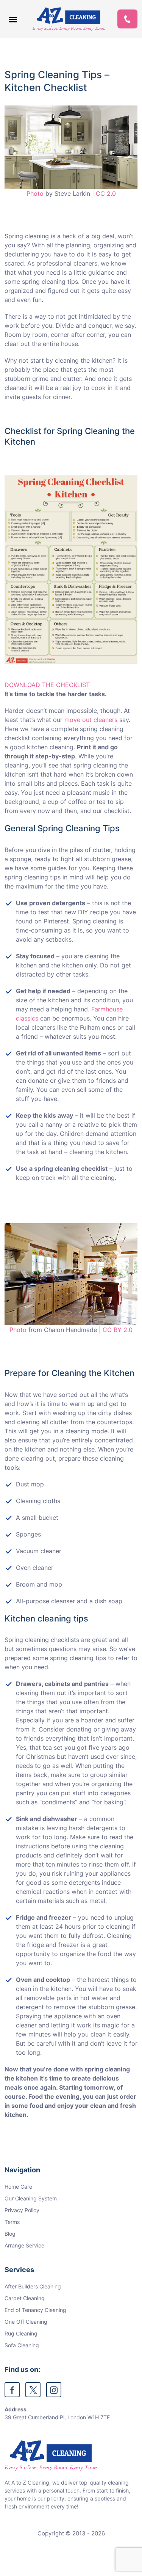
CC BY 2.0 (118, 1330)
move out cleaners (91, 720)
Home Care (18, 2187)
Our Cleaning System (31, 2198)
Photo (35, 193)
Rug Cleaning (21, 2333)
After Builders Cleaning (33, 2286)
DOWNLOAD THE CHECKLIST (47, 685)
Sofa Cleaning (22, 2345)
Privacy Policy (22, 2210)
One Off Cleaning (26, 2322)
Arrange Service (24, 2245)
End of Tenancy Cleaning (35, 2310)
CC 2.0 (106, 193)
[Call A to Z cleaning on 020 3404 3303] (127, 19)
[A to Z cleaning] (69, 19)
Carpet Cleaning (25, 2298)
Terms (12, 2222)
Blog (10, 2234)
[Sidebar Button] (13, 19)
